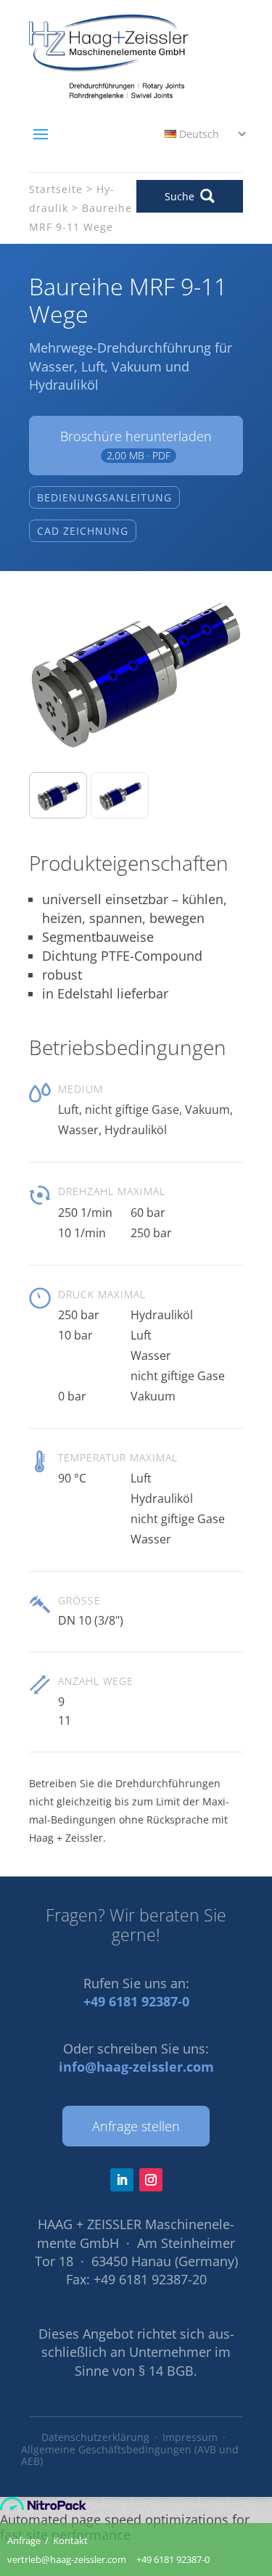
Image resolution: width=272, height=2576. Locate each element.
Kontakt (70, 2540)
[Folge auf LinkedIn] (122, 2180)
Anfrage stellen (136, 2126)
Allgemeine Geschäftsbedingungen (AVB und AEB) (130, 2456)
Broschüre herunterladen (136, 445)
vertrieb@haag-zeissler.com (67, 2559)
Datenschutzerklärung (95, 2437)
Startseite (56, 189)
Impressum (190, 2437)
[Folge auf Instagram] (151, 2180)
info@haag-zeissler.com (136, 2067)
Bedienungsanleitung (104, 497)
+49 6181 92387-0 (136, 2001)
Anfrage (24, 2540)
